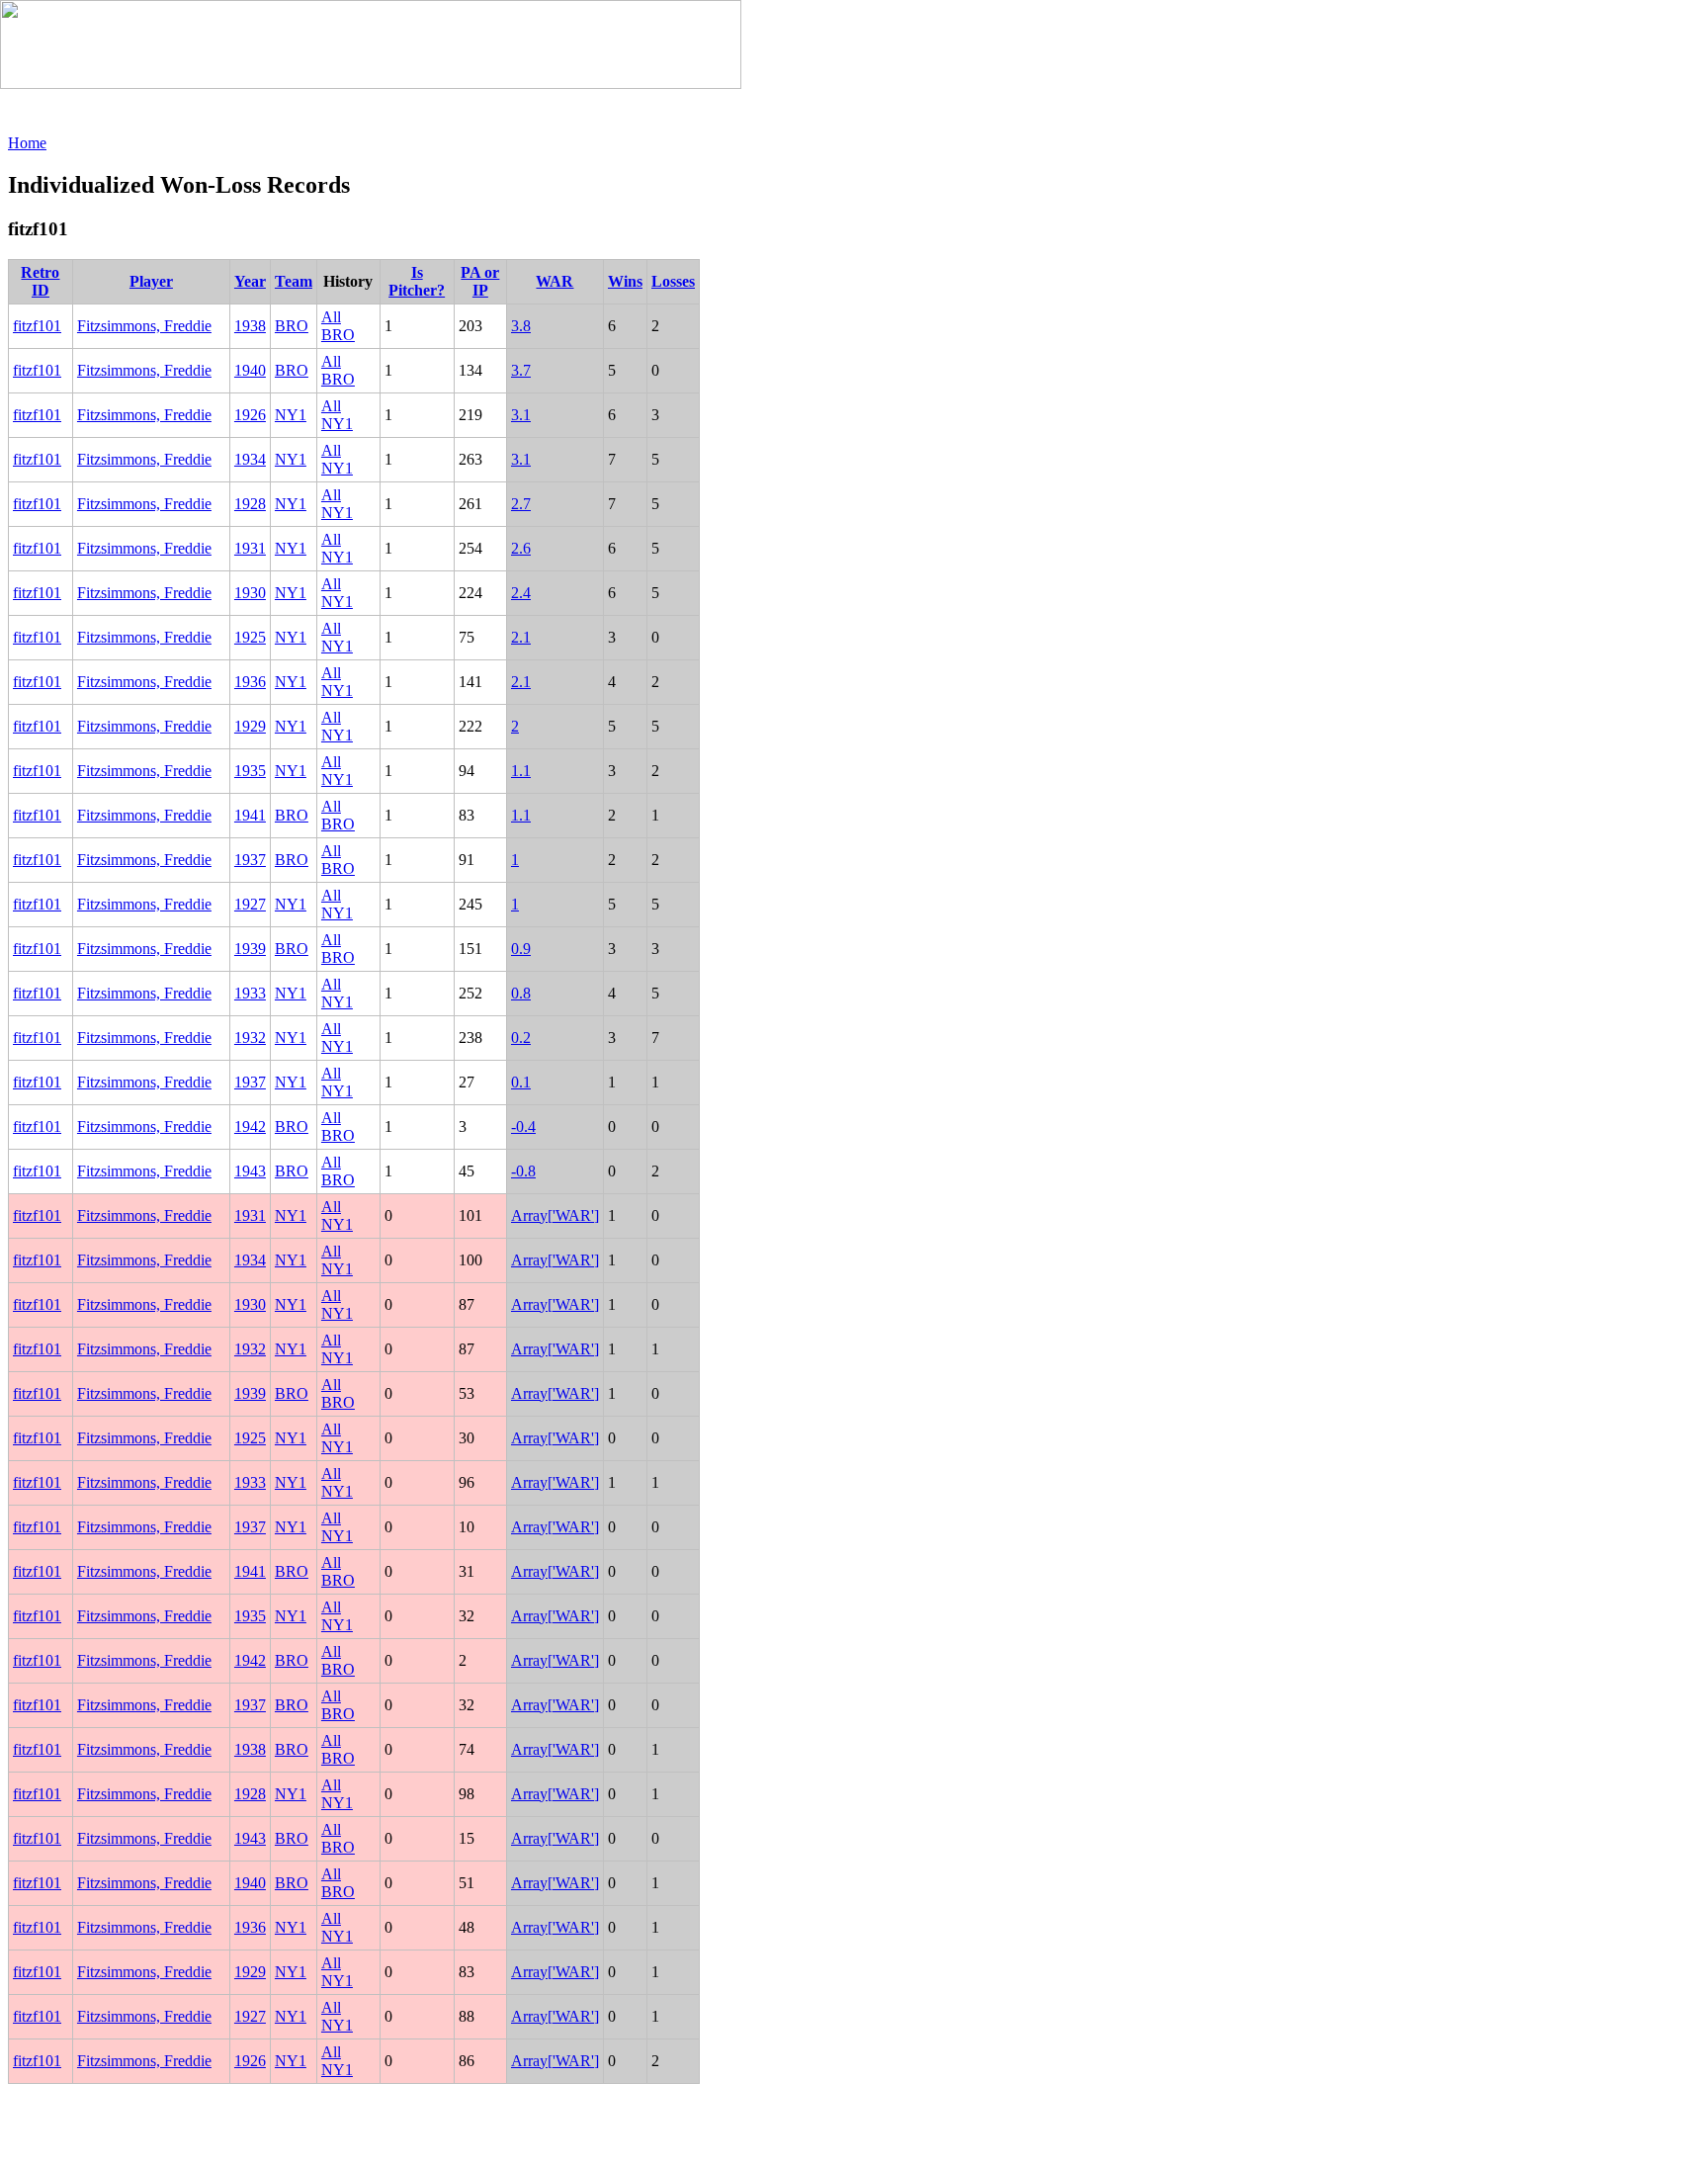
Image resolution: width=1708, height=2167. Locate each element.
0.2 (521, 1038)
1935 (250, 771)
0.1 (521, 1082)
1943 (250, 1171)
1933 (250, 993)
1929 (250, 726)
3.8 (521, 326)
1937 (250, 860)
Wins (625, 281)
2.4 (521, 593)
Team (294, 281)
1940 (250, 370)
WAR (555, 281)
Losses (673, 281)
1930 (250, 593)
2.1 (521, 637)
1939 (250, 949)
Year (250, 281)
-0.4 (523, 1127)
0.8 (521, 993)
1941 (250, 815)
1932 (250, 1038)
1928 (250, 504)
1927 (250, 904)
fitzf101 (37, 326)
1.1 (521, 771)
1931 (250, 548)
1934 (250, 459)
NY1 (291, 415)
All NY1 (337, 415)
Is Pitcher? (417, 281)
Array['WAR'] (555, 1215)
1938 (250, 326)
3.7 (521, 370)
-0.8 (523, 1171)
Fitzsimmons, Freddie (144, 326)
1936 (250, 682)
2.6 (521, 548)
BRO (292, 326)
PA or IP (480, 281)
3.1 (521, 415)
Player (151, 281)
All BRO (338, 326)
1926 (250, 415)
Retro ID (40, 281)
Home (27, 143)
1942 (250, 1127)
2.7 (521, 504)
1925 (250, 637)
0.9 (521, 949)
